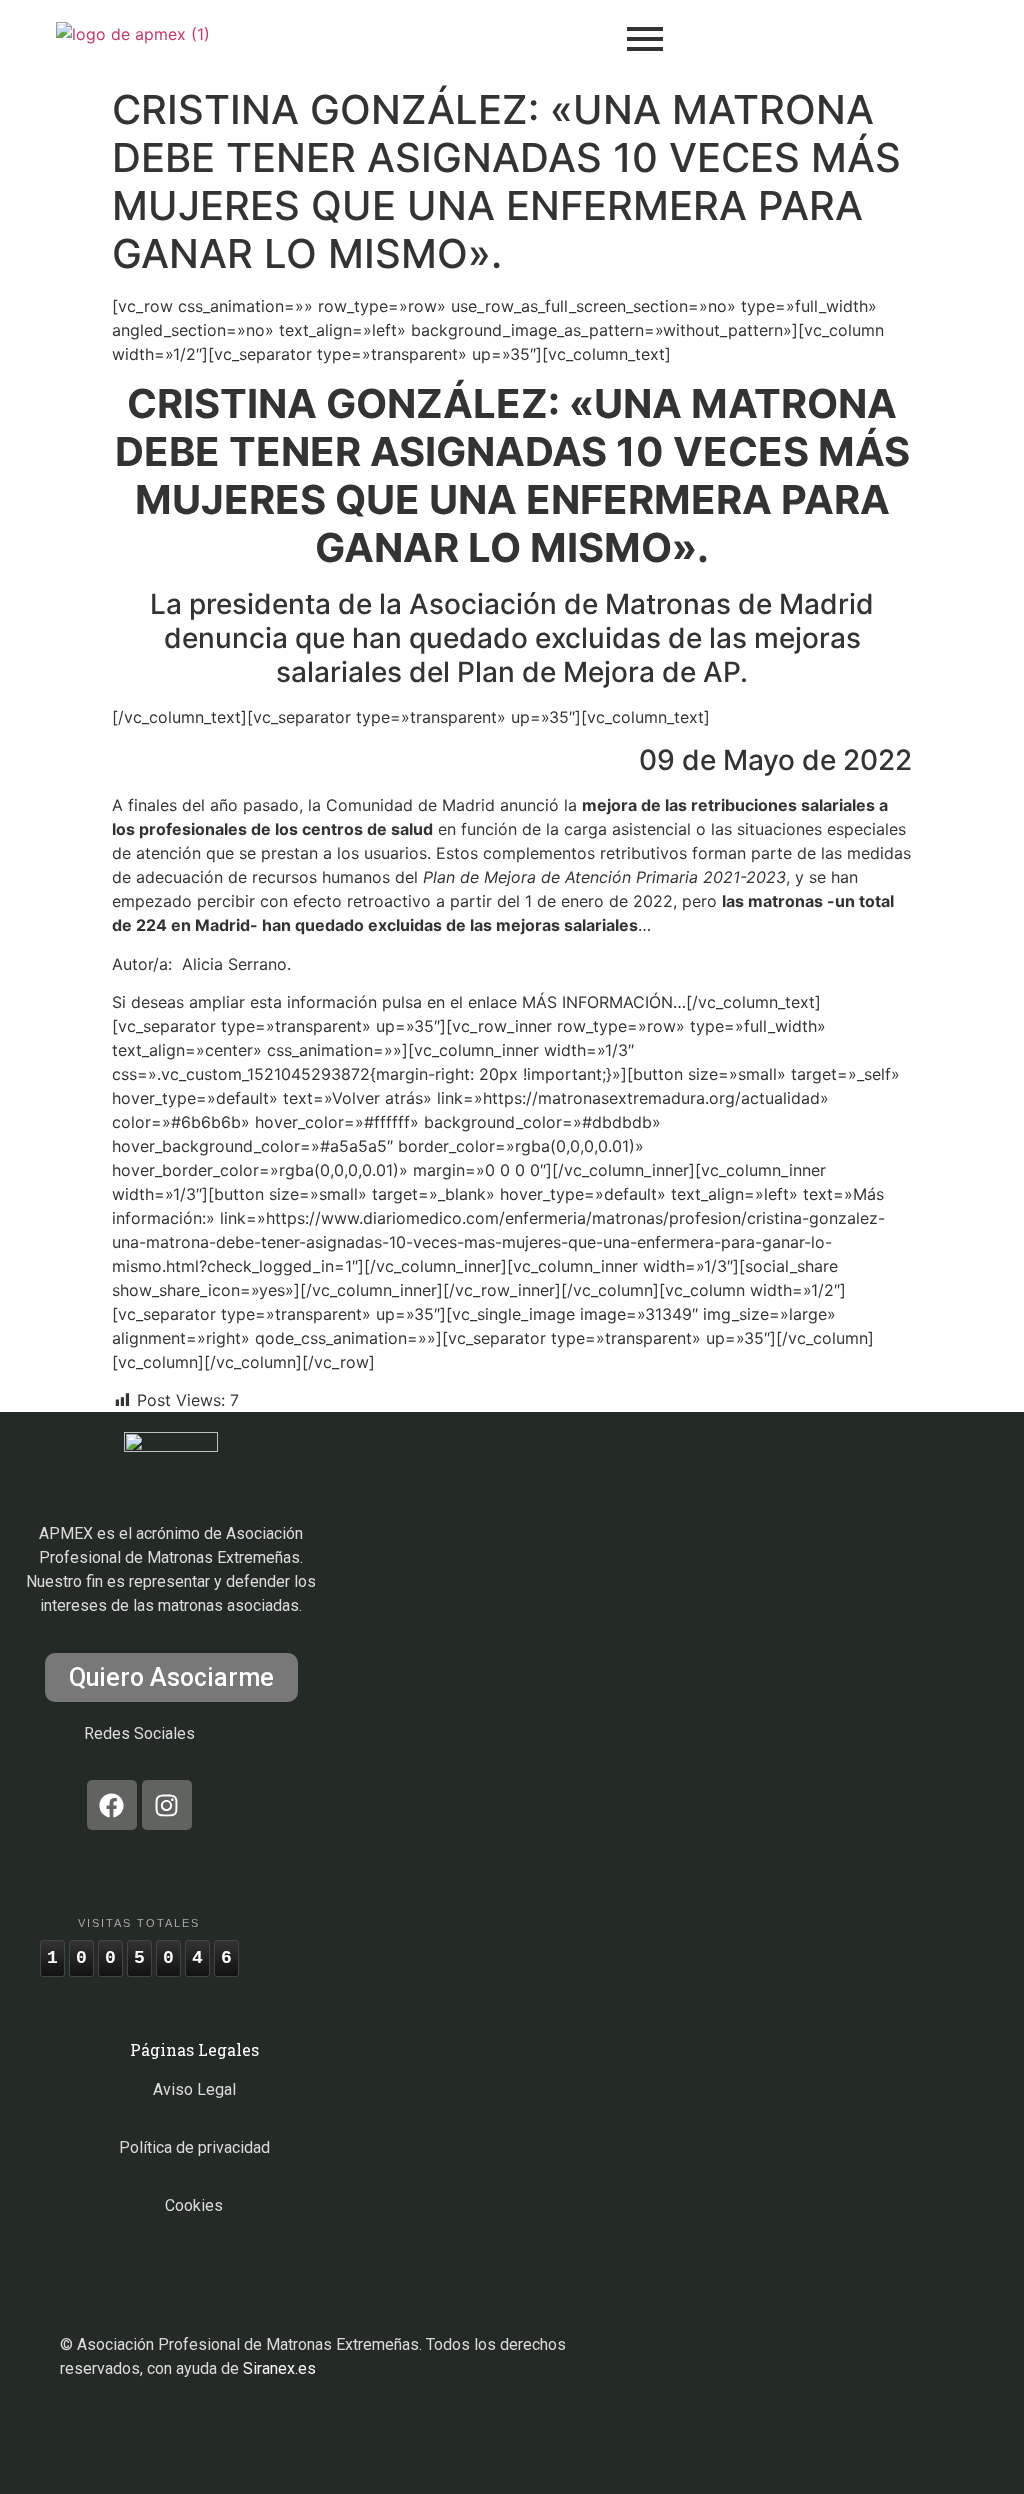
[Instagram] (167, 1805)
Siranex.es (279, 2368)
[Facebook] (112, 1805)
